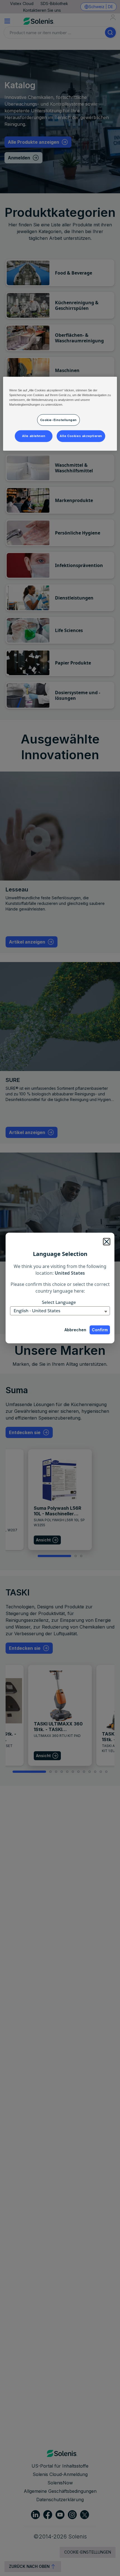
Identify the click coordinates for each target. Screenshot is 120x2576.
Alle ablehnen (34, 436)
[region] (60, 414)
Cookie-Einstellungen (58, 420)
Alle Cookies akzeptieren (81, 436)
